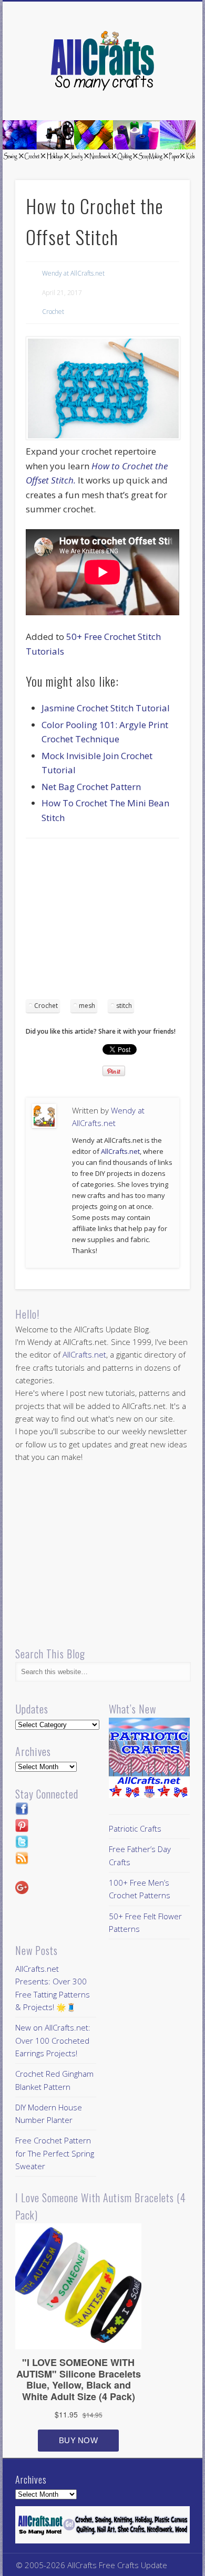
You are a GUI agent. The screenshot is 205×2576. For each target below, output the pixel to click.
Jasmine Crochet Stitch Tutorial (106, 708)
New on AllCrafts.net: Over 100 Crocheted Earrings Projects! (53, 2040)
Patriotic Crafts (135, 1828)
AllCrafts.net (120, 1151)
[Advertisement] (114, 922)
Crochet (53, 312)
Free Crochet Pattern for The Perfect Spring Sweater (55, 2153)
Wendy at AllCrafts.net (73, 273)
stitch (124, 1006)
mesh (87, 1006)
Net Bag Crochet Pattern (91, 787)
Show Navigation (164, 94)
